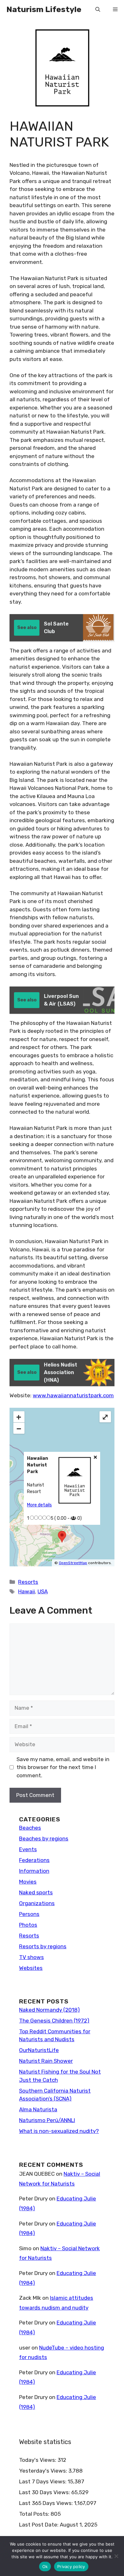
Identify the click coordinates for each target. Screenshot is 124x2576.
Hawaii (27, 1591)
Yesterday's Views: (44, 2471)
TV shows (31, 1957)
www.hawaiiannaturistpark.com (73, 1395)
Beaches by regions (44, 1839)
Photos (28, 1925)
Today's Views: (38, 2460)
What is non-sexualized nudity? (59, 2131)
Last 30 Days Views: (45, 2492)
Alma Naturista (38, 2109)
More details (39, 1505)
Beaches (30, 1828)
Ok (45, 2566)
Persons (29, 1914)
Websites (31, 1968)
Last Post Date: (39, 2525)
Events (28, 1849)
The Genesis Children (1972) (54, 2021)
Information (34, 1871)
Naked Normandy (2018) (49, 2010)
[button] (98, 10)
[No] (116, 2556)
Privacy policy (71, 2566)
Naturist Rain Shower (46, 2061)
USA (43, 1591)
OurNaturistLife (39, 2050)
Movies (28, 1882)
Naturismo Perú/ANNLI (47, 2120)
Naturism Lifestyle (44, 9)
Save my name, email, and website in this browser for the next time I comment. (63, 1767)
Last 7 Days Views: (43, 2481)
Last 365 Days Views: (47, 2503)
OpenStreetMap (73, 1563)
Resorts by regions (43, 1946)
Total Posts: (35, 2514)
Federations (34, 1860)
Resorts (28, 1582)
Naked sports (36, 1892)
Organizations (37, 1903)
